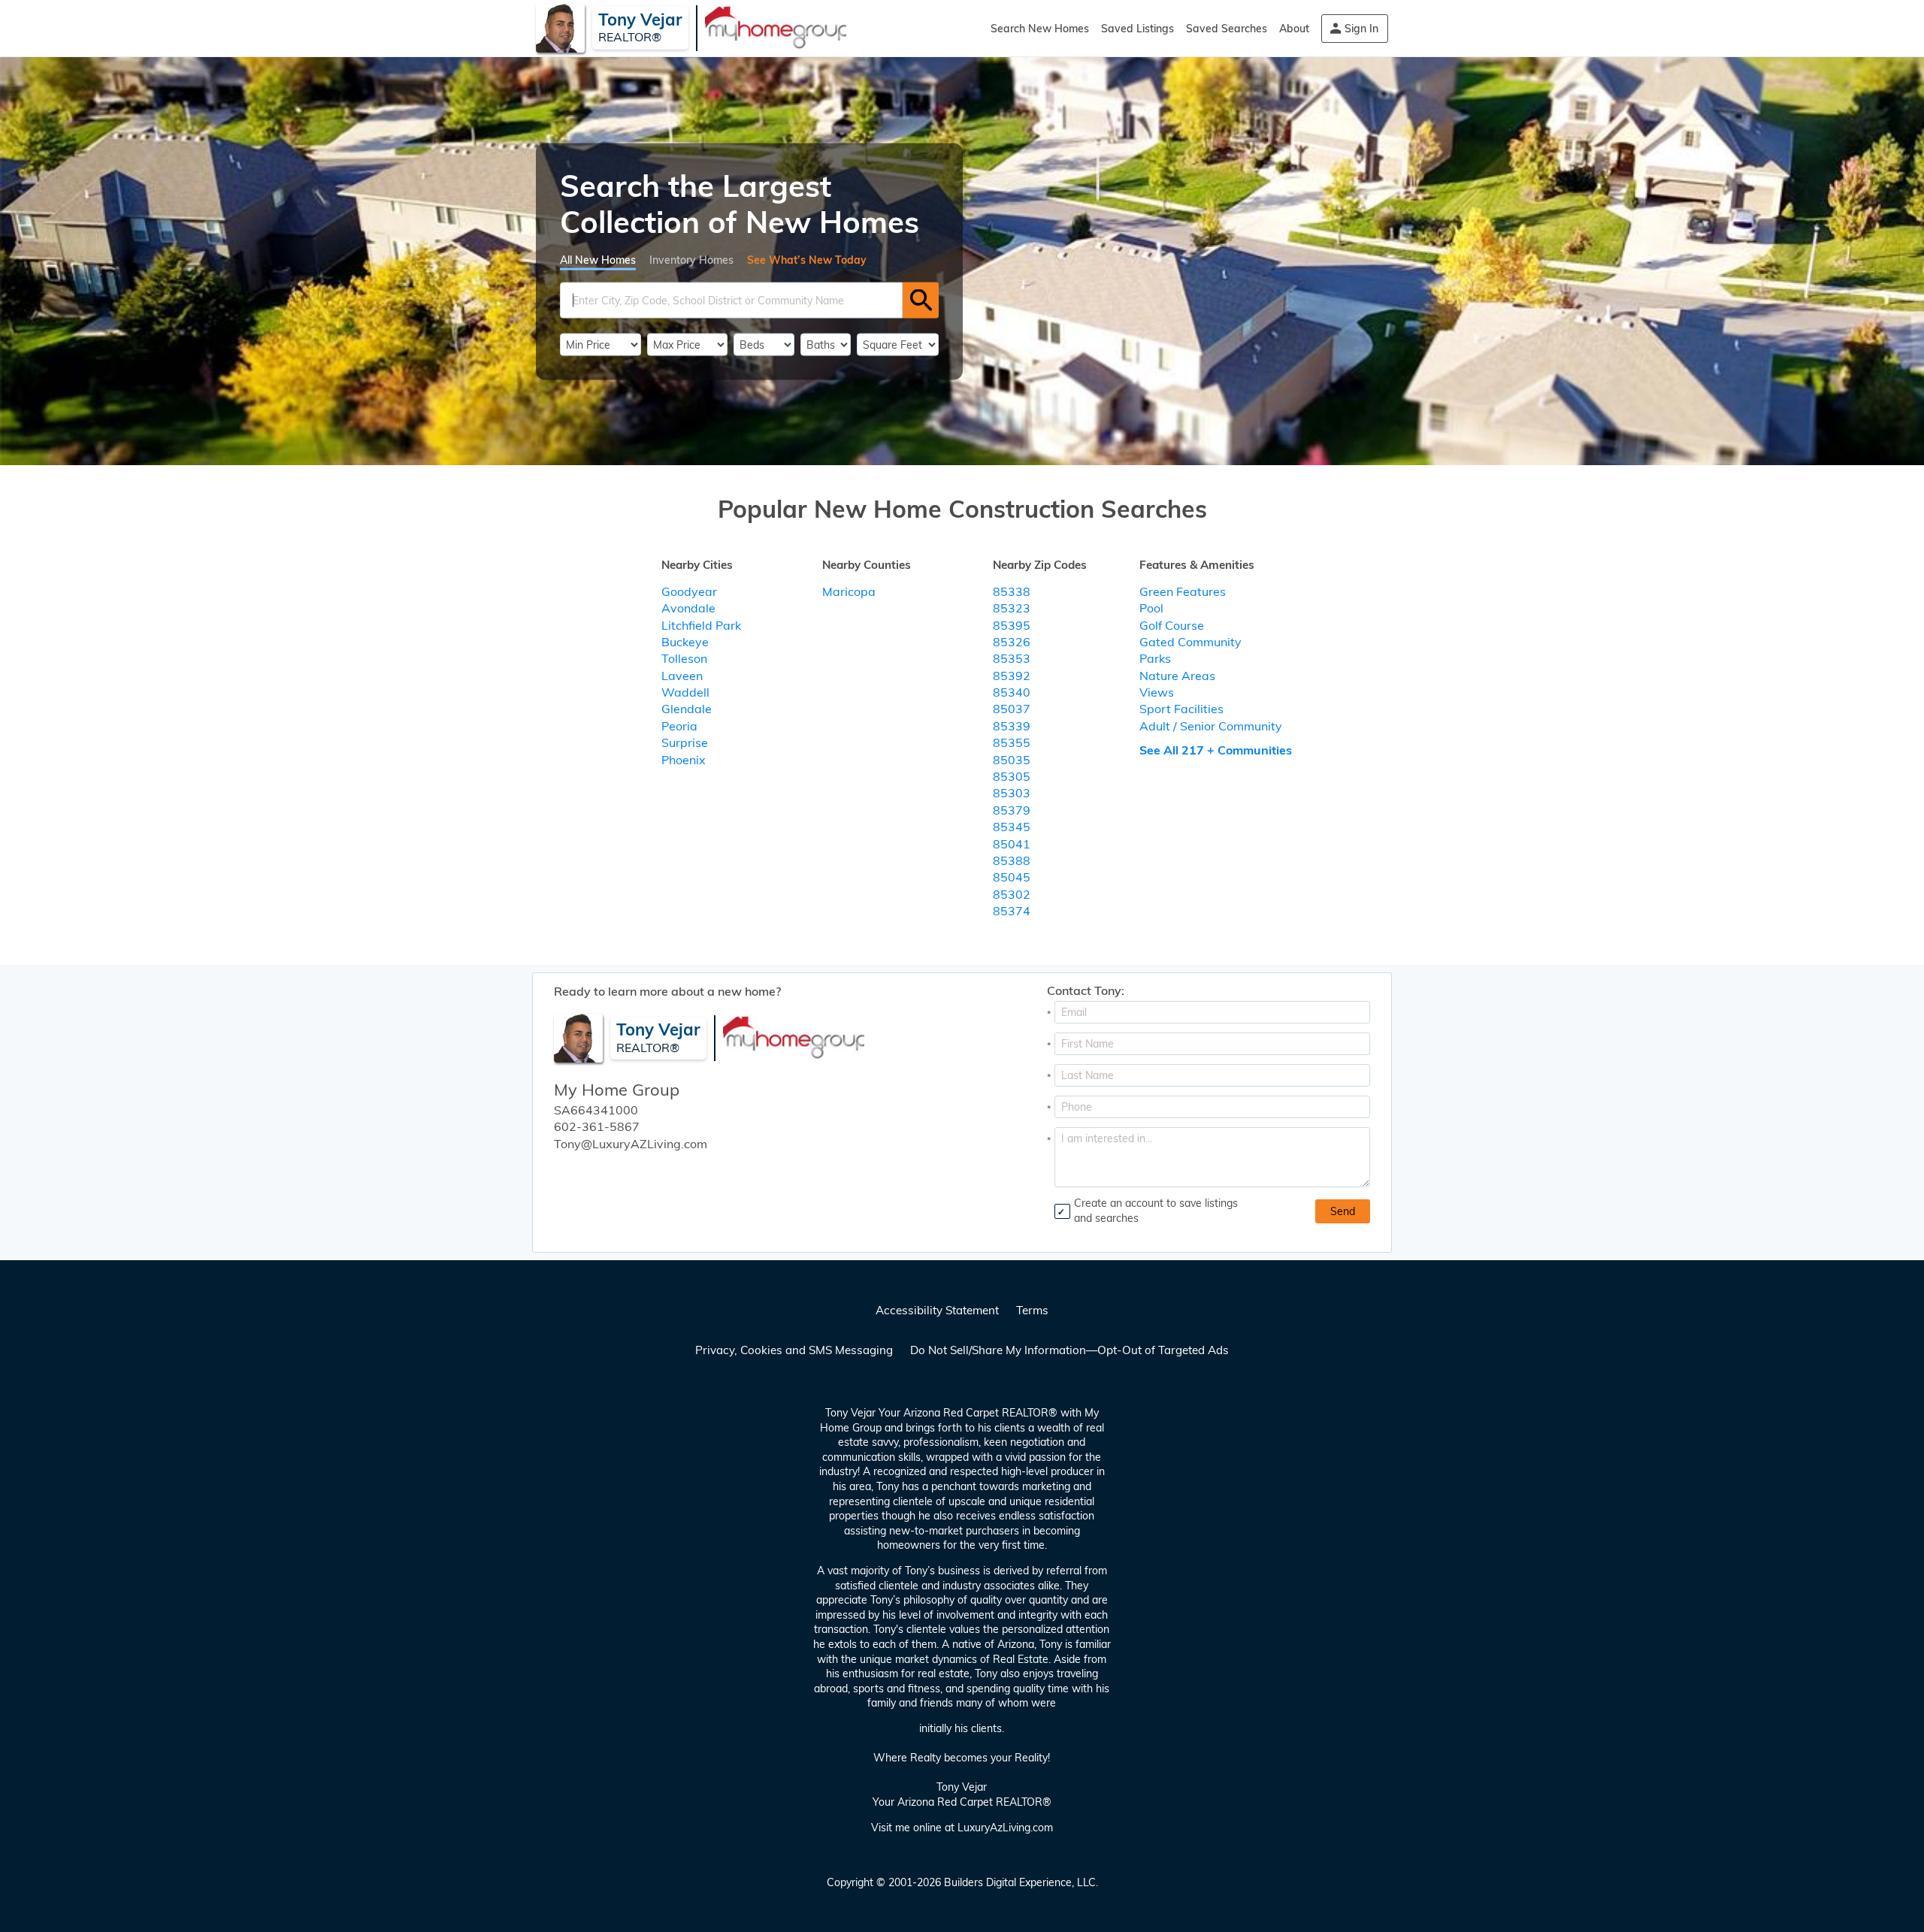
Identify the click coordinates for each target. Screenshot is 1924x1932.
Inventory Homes (691, 259)
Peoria (679, 726)
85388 (1012, 860)
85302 (1012, 894)
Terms (1032, 1310)
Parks (1155, 658)
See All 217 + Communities (1216, 750)
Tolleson (684, 658)
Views (1157, 692)
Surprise (685, 742)
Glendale (687, 709)
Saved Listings (1137, 29)
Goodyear (689, 591)
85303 (1012, 793)
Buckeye (685, 642)
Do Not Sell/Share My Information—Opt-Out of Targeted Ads (1069, 1350)
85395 (1012, 625)
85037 (1012, 709)
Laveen (682, 676)
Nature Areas (1177, 676)
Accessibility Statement (937, 1310)
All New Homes (598, 259)
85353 (1012, 658)
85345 (1012, 827)
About (1294, 29)
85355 (1012, 742)
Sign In (1361, 29)
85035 (1012, 760)
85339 (1012, 726)
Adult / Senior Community (1211, 726)
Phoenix (684, 760)
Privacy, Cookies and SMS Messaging (794, 1350)
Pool (1151, 608)
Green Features (1183, 591)
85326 (1012, 642)
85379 (1012, 810)
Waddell (685, 692)
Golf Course (1172, 625)
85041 (1012, 844)
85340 (1012, 692)
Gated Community (1190, 642)
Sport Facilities (1181, 709)
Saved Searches (1227, 29)
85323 (1012, 608)
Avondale (688, 608)
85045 (1012, 877)
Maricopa (849, 591)
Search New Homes (1040, 29)
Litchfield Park (701, 625)
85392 (1012, 676)
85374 (1012, 911)
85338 (1012, 591)
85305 (1012, 776)
